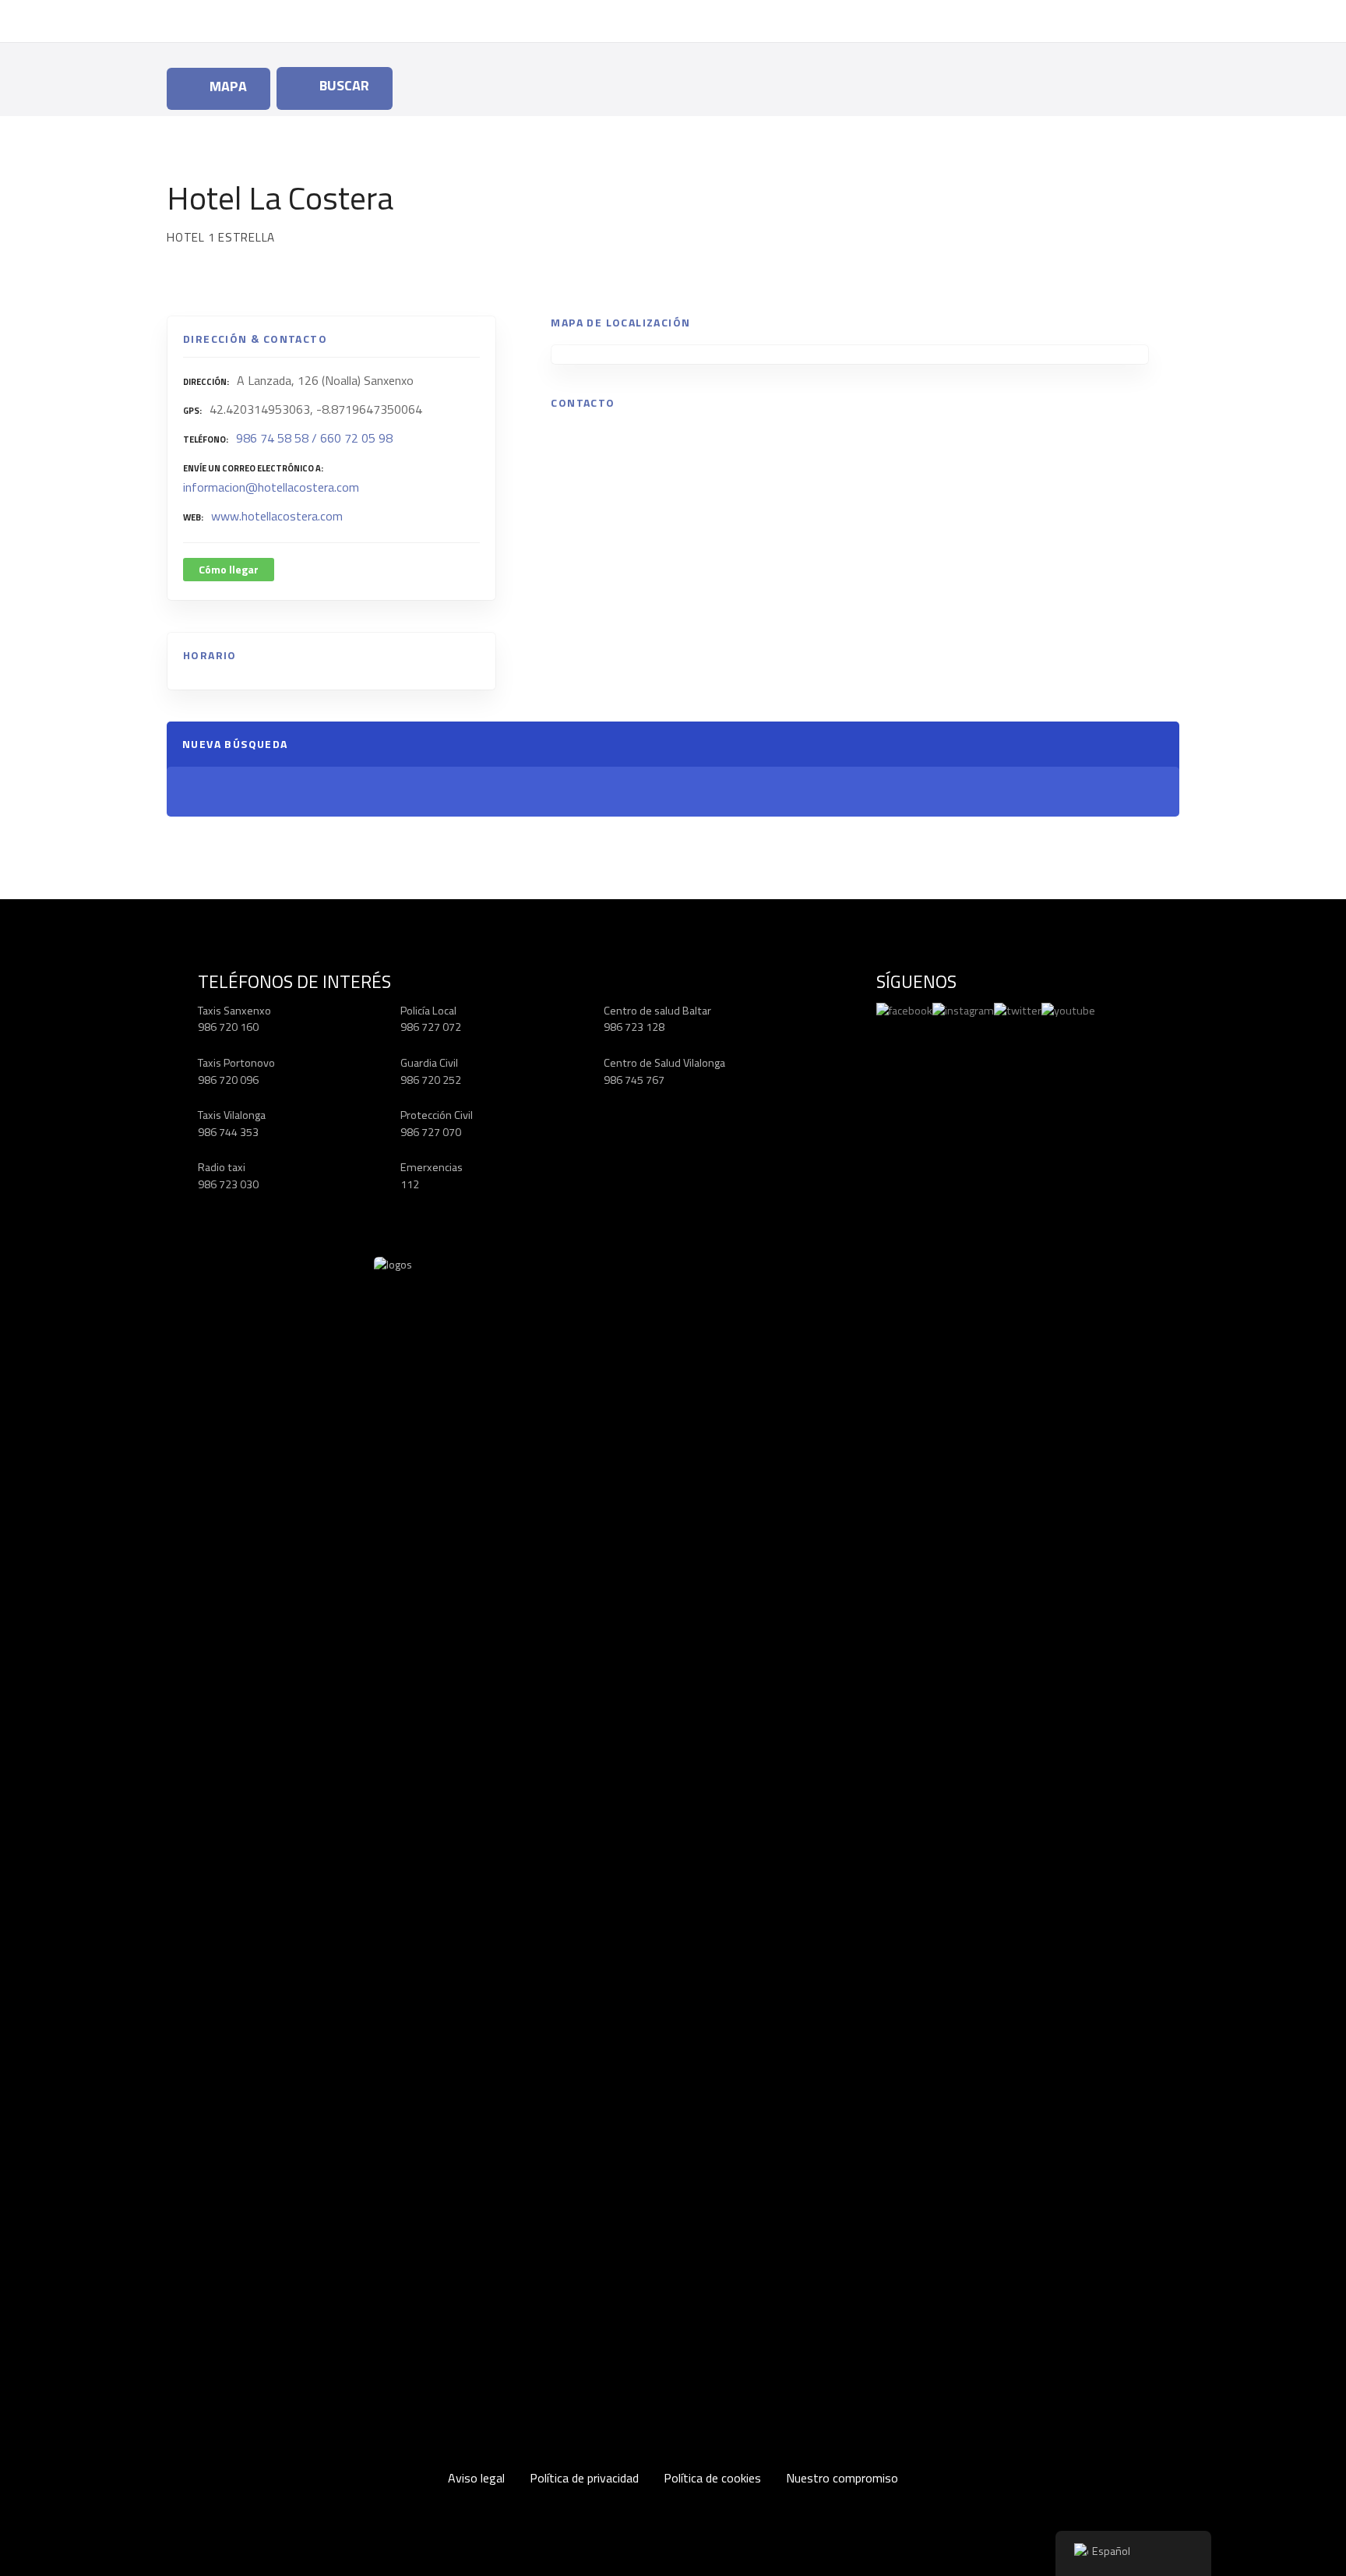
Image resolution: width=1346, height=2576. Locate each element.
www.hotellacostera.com (277, 516)
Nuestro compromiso (842, 2478)
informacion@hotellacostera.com (271, 487)
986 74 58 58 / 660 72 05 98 (314, 438)
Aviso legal (476, 2478)
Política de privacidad (584, 2478)
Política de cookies (712, 2478)
